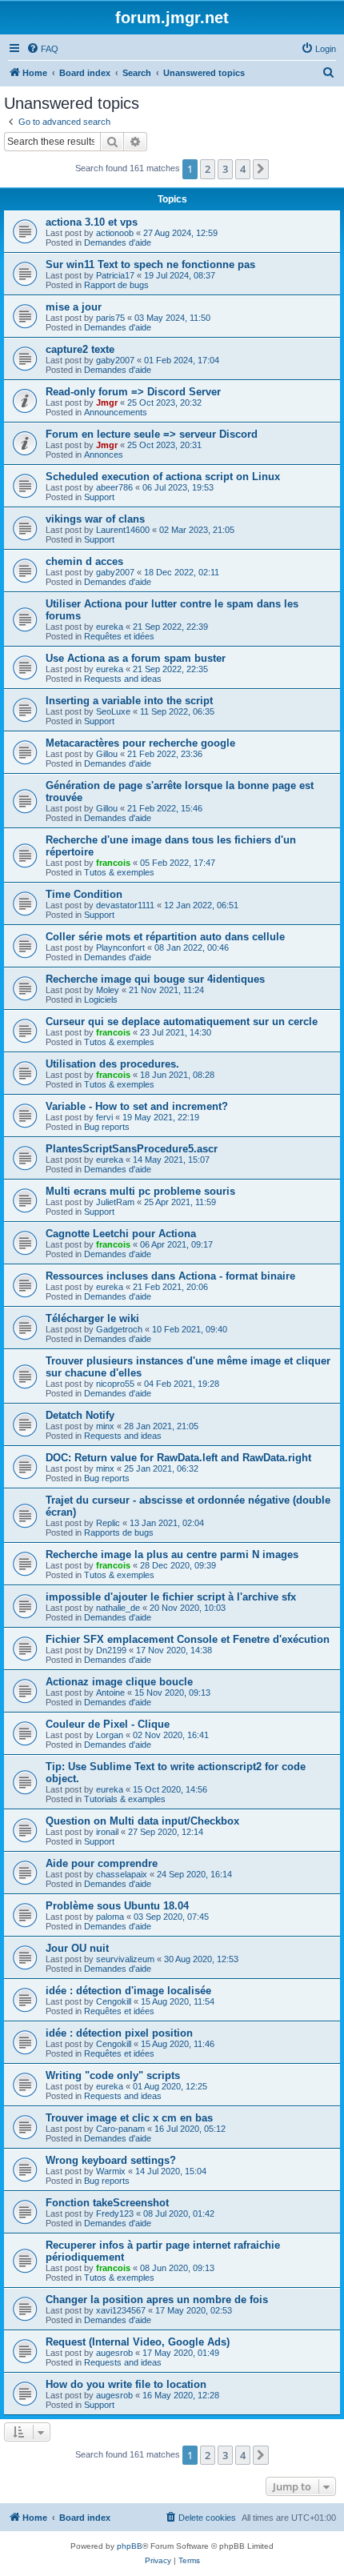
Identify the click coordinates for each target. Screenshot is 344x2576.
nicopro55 (115, 1384)
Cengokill (114, 2001)
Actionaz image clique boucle (119, 1682)
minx (105, 1426)
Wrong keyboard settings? (111, 2160)
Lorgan (110, 1735)
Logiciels (101, 1000)
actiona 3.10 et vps (92, 222)
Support (99, 497)
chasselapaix (122, 1874)
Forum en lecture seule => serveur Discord (152, 434)
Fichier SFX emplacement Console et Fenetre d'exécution (188, 1639)
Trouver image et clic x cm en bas (129, 2118)
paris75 (110, 318)
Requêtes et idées (119, 636)
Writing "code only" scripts (113, 2075)
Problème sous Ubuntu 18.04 (117, 1906)
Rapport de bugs (116, 285)
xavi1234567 (121, 2310)
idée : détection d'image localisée (128, 1991)
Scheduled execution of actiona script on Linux (163, 477)
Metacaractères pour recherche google (140, 743)
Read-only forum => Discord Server (133, 392)
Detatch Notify (80, 1415)
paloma (110, 1917)
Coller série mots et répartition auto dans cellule (165, 937)
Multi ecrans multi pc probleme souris (140, 1191)
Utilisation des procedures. (112, 1064)
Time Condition (84, 894)
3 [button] (225, 169)
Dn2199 (111, 1650)
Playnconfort (120, 947)
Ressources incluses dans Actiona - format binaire (170, 1276)
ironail (107, 1832)
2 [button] (208, 169)
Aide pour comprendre (102, 1863)
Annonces (104, 455)
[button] (261, 169)
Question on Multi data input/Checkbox (142, 1821)
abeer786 (114, 487)
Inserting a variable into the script (129, 701)
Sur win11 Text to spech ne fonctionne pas (150, 264)
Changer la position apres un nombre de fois (157, 2300)
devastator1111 (125, 905)
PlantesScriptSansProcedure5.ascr (132, 1149)
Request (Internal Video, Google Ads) (138, 2342)
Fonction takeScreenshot (107, 2203)
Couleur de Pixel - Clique (108, 1724)
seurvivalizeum (125, 1959)
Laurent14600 (123, 530)
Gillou (107, 754)
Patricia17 (115, 275)
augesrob (114, 2353)
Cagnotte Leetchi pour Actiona (121, 1234)
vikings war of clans (95, 519)
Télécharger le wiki (92, 1318)
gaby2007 (115, 360)
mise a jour (74, 307)
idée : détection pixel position (119, 2033)
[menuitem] (42, 49)
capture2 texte (80, 349)
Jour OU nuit (77, 1948)
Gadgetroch (119, 1329)
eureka (110, 627)
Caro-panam (120, 2129)
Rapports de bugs (119, 1532)
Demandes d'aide (118, 242)
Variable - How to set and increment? (137, 1106)
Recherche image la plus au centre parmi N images (172, 1554)
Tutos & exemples (119, 872)
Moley (108, 990)
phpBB (130, 2546)
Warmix (111, 2171)
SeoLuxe (113, 711)
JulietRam (115, 1202)
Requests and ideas (123, 679)
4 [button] (243, 169)
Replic (108, 1523)
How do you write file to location (126, 2384)
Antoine (110, 1693)
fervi (104, 1117)
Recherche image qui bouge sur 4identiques (155, 979)
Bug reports (107, 1127)
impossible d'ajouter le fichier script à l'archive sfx (171, 1597)
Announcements (116, 412)
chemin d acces (84, 561)
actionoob (115, 233)
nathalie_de (118, 1608)
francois (113, 863)
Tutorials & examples (125, 1799)
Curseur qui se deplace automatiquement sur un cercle (182, 1022)
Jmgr (107, 403)
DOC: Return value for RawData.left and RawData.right (178, 1458)
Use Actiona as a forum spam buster (136, 658)
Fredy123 (115, 2213)
